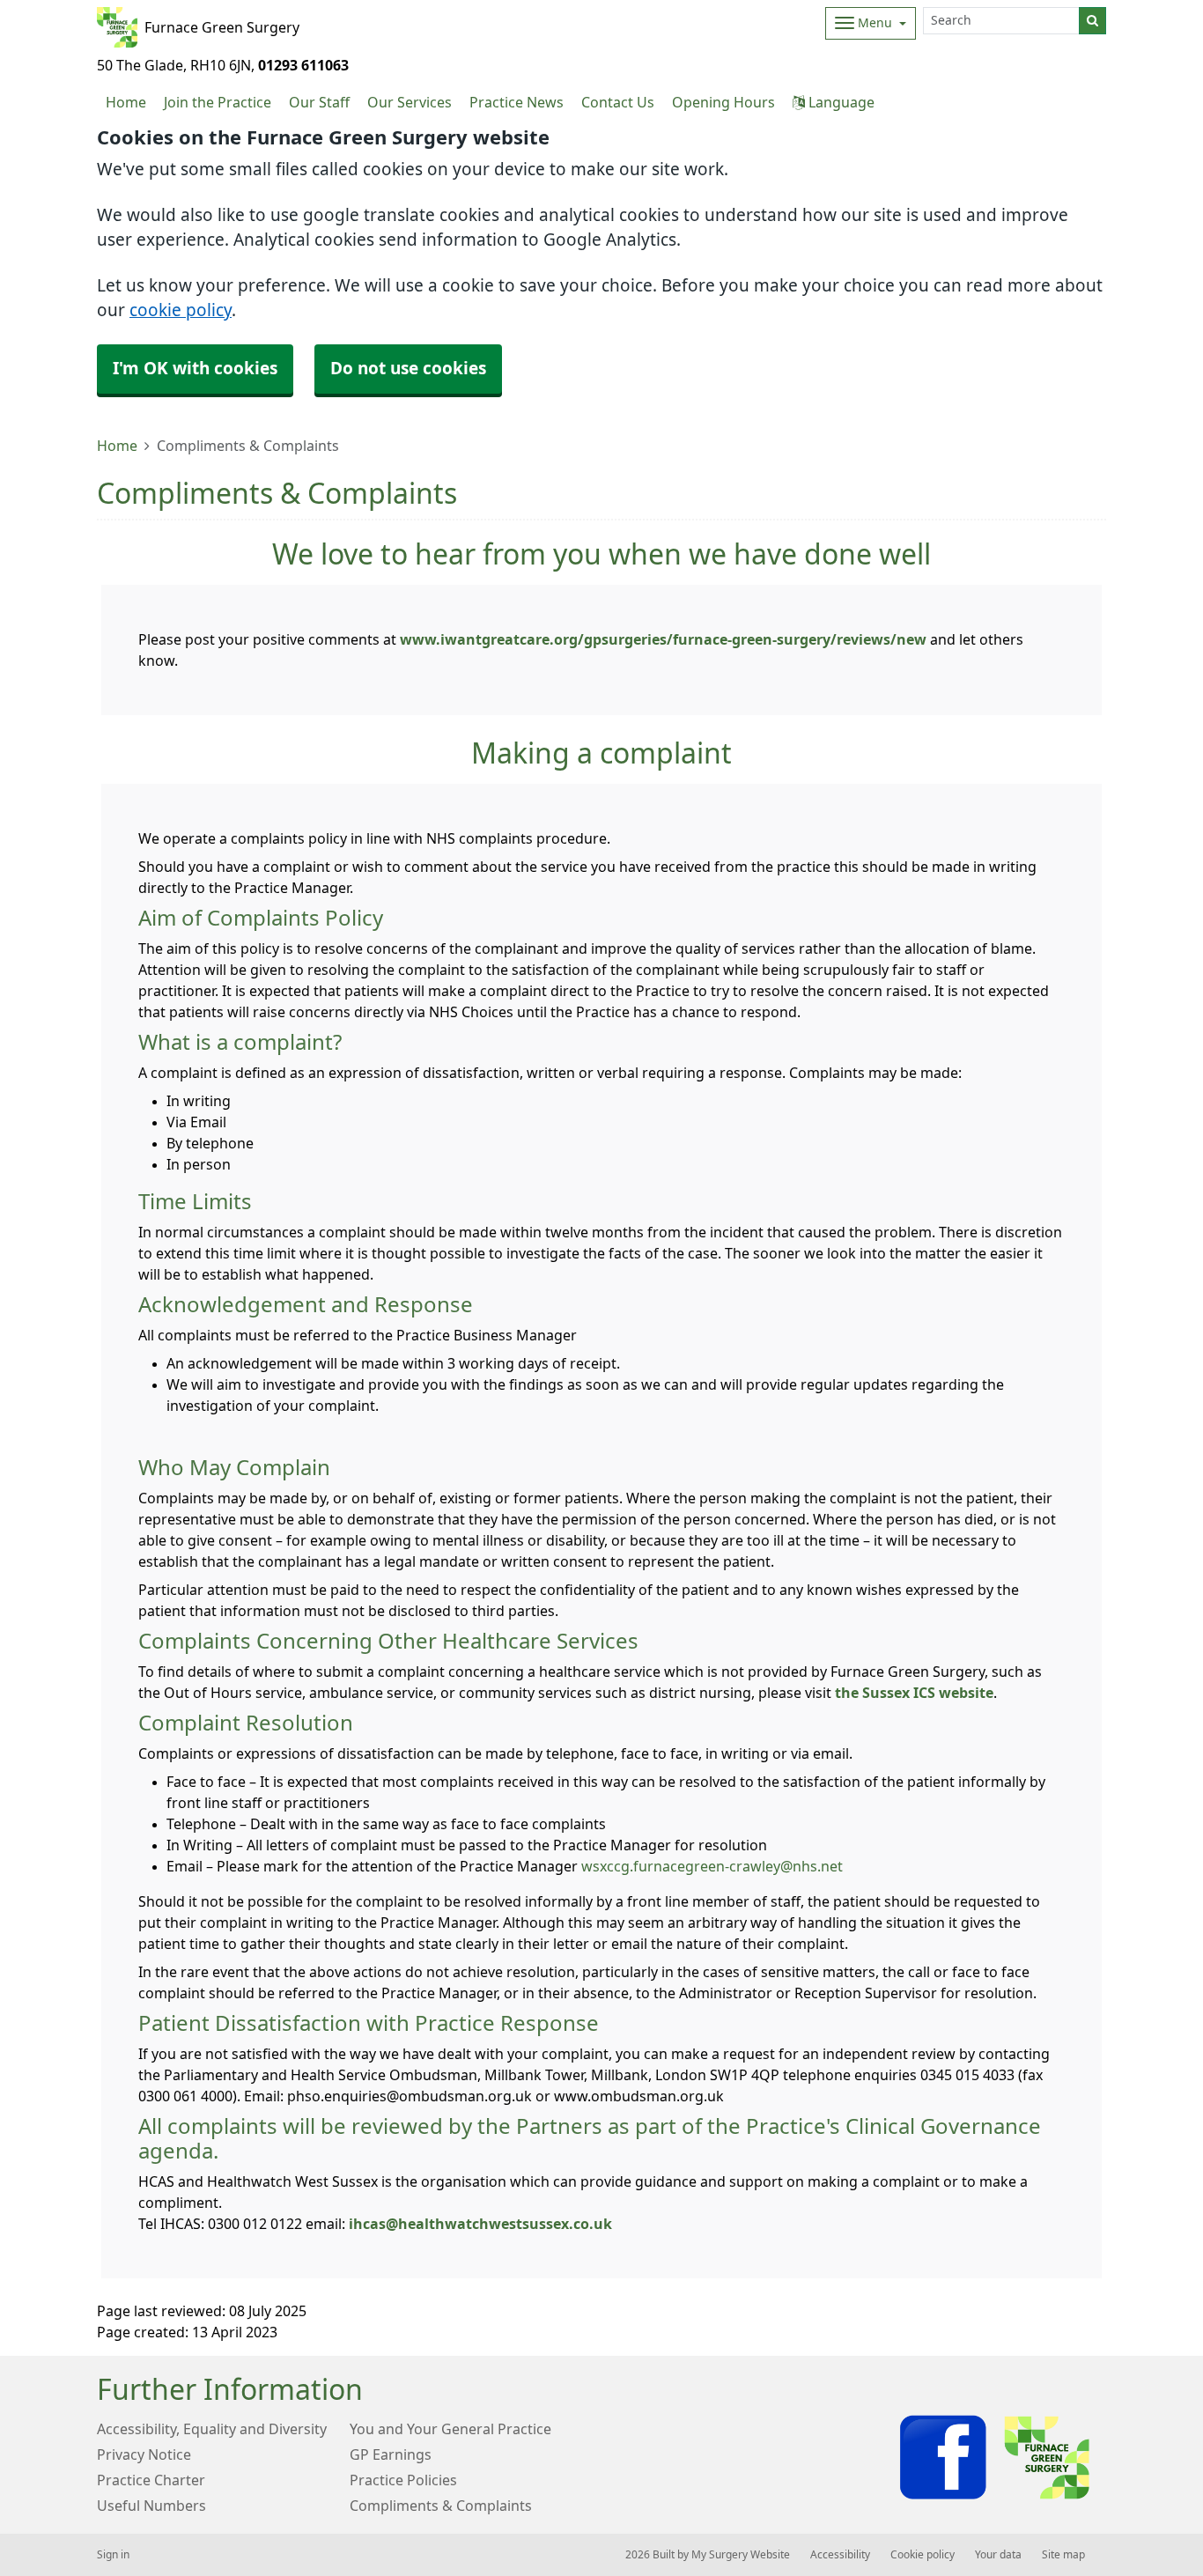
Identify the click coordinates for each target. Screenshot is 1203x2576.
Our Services (410, 102)
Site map (1063, 2555)
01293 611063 (303, 65)
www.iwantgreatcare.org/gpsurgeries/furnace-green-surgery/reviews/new (663, 639)
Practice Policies (403, 2480)
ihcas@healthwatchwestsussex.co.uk (480, 2224)
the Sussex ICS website (914, 1693)
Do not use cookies (408, 369)
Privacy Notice (144, 2454)
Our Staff (319, 102)
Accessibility (840, 2555)
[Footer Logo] (997, 2458)
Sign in (113, 2555)
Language (840, 102)
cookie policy (181, 310)
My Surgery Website (741, 2555)
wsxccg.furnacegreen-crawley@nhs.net (712, 1866)
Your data (998, 2555)
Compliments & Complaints (441, 2506)
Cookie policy (923, 2555)
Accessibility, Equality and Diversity (212, 2429)
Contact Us (618, 102)
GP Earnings (391, 2454)
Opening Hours (723, 102)
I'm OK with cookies (195, 369)
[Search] (1092, 21)
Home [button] (126, 102)
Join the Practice (218, 102)
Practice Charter (151, 2480)
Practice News (517, 102)
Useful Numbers (151, 2506)
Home (117, 446)
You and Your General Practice (450, 2429)
